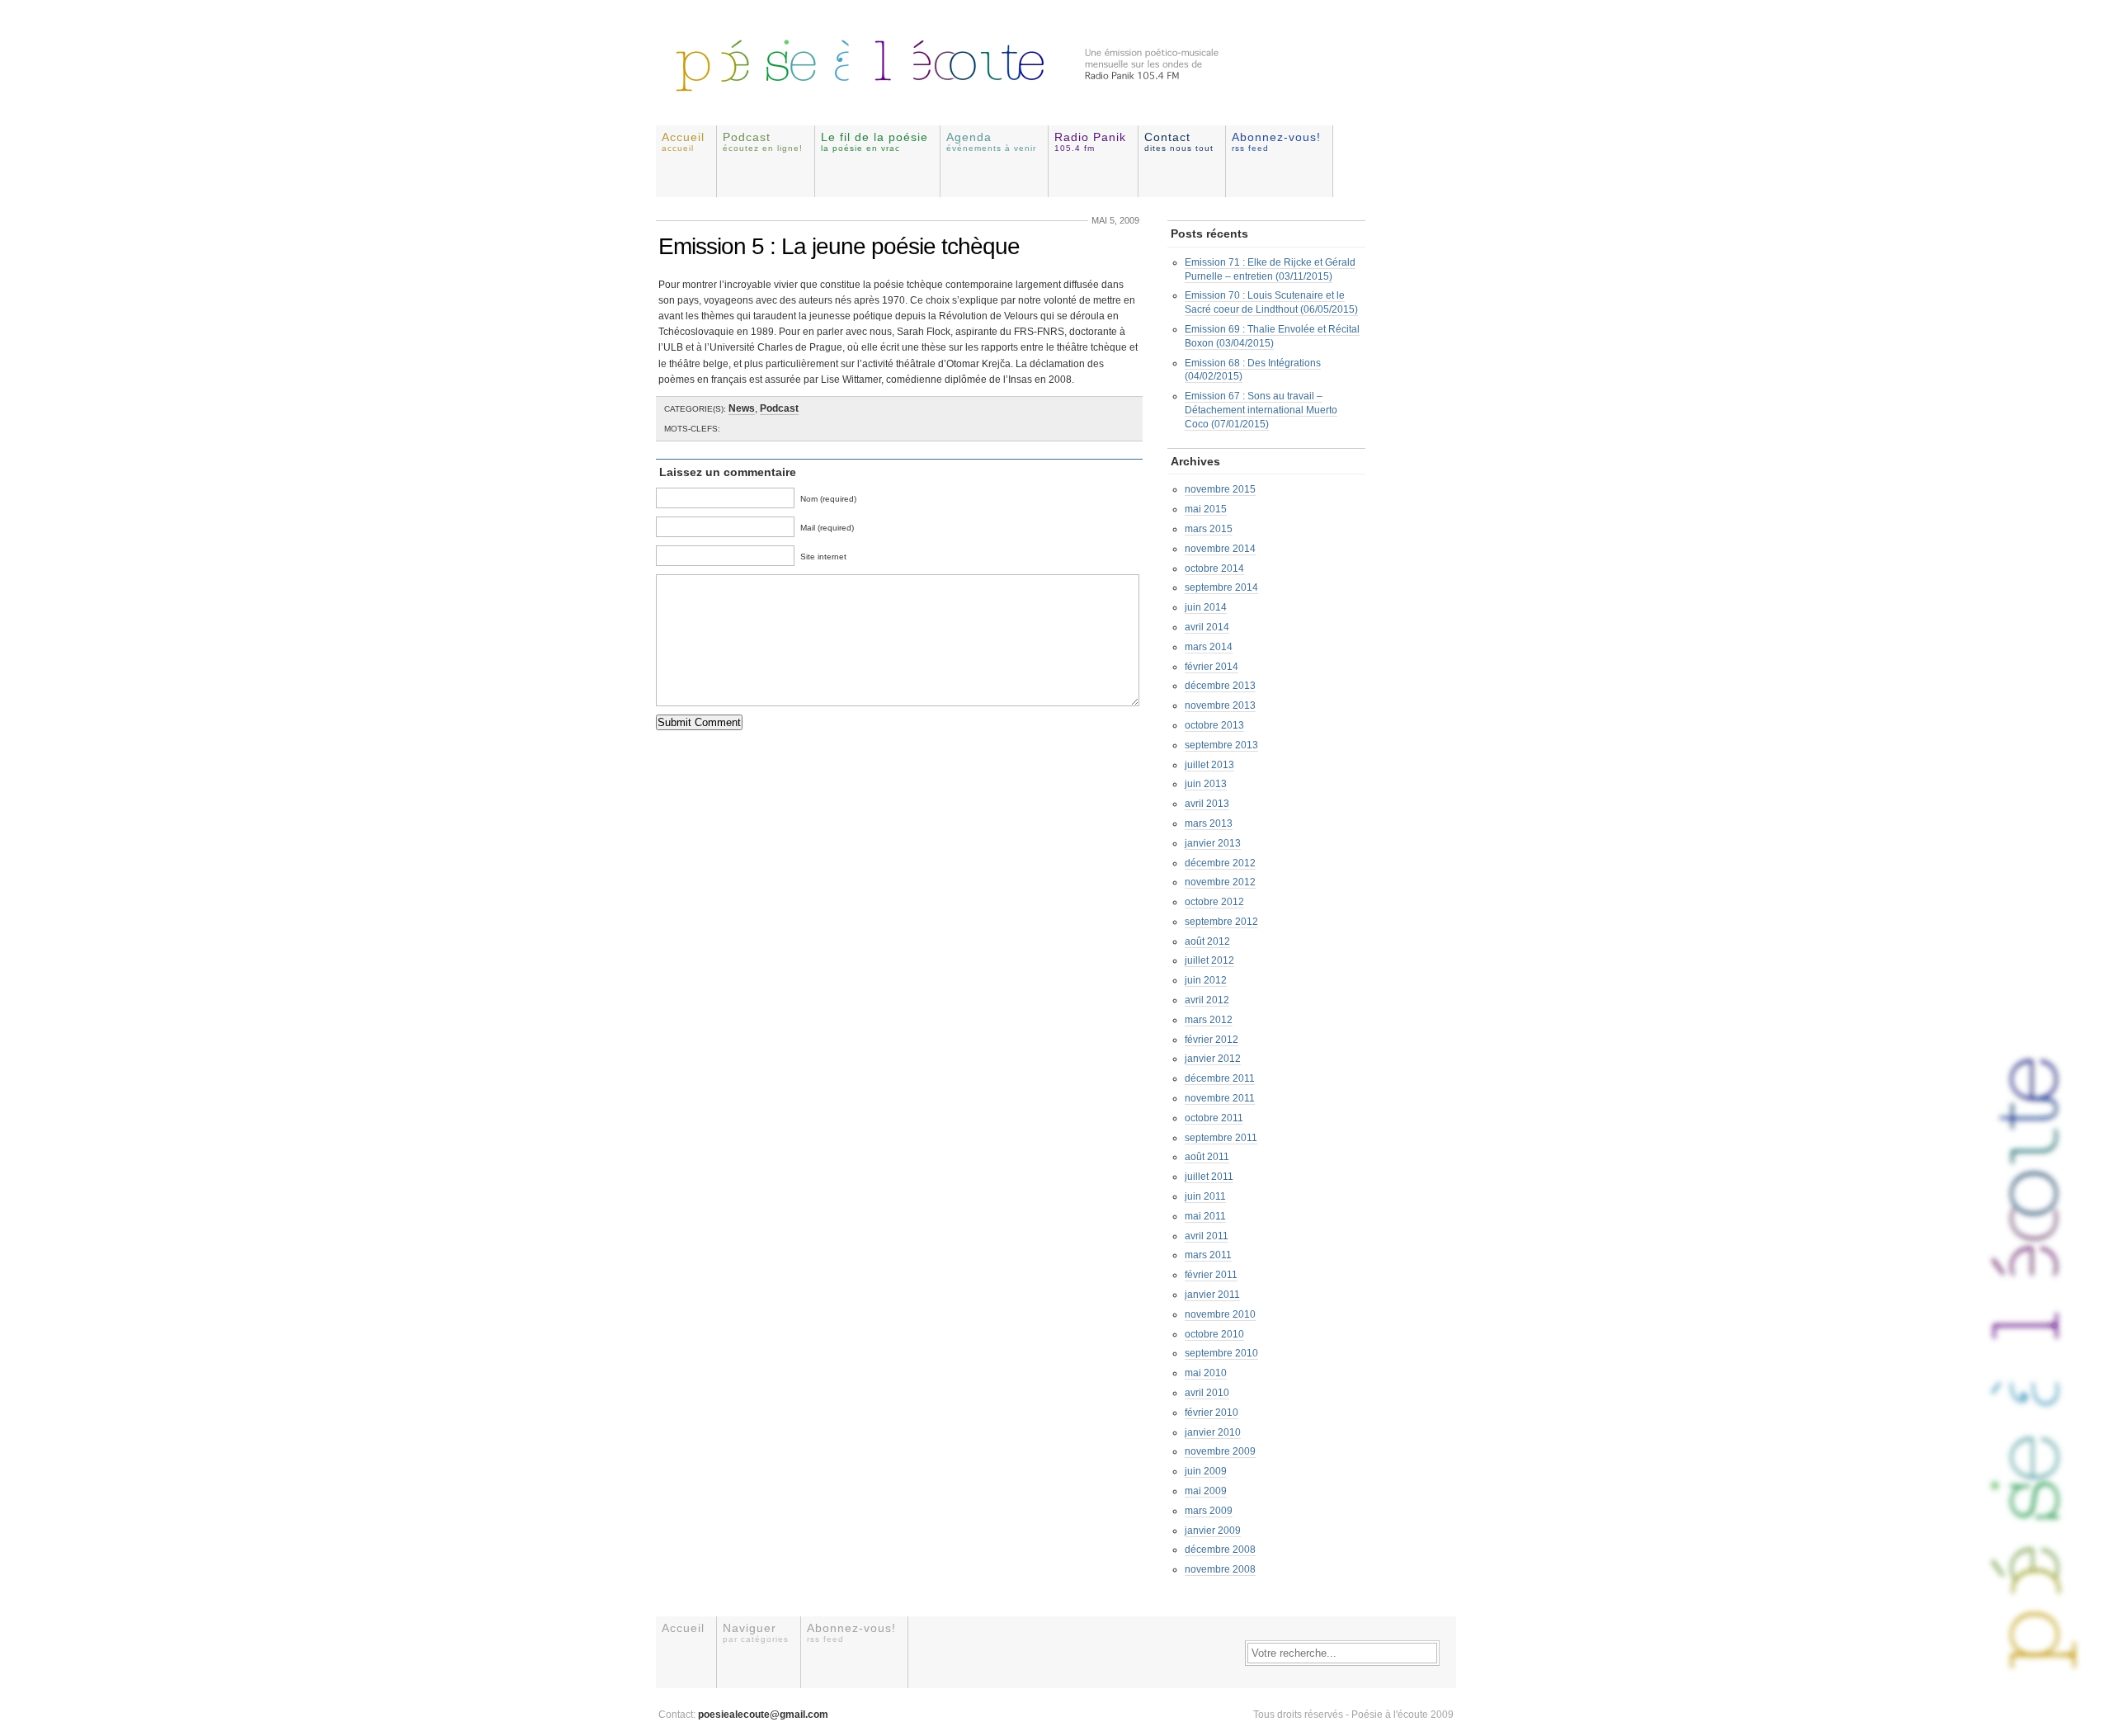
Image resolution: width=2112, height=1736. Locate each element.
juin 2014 (1206, 607)
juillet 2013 (1209, 765)
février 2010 (1212, 1413)
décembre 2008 (1220, 1550)
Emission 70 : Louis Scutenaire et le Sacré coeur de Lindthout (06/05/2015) (1271, 302)
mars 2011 (1208, 1255)
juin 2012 (1206, 980)
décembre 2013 (1220, 686)
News (742, 408)
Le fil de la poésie (874, 142)
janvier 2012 (1213, 1059)
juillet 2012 (1209, 960)
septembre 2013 (1221, 745)
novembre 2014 (1220, 549)
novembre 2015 (1220, 489)
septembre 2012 (1221, 922)
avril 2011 (1207, 1236)
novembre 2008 (1220, 1569)
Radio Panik (1090, 142)
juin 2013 (1206, 784)
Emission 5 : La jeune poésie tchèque (839, 246)
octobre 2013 (1214, 725)
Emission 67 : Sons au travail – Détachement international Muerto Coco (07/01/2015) (1261, 410)
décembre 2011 (1220, 1078)
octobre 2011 (1214, 1118)
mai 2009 (1206, 1491)
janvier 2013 (1213, 843)
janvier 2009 (1213, 1531)
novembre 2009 (1220, 1451)
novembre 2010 (1220, 1314)
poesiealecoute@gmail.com (763, 1715)
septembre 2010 (1221, 1353)
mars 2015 (1209, 529)
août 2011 (1207, 1157)
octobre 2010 (1214, 1334)
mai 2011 (1205, 1216)
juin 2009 (1206, 1471)
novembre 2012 (1220, 882)
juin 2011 (1205, 1196)
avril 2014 (1207, 627)
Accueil (683, 142)
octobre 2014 (1214, 568)
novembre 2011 (1220, 1098)
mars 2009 (1209, 1511)
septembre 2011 (1221, 1138)
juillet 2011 (1209, 1177)
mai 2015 (1206, 509)
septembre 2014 (1221, 587)
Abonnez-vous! (1276, 142)
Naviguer (756, 1632)
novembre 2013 (1220, 705)
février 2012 (1212, 1040)
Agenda (991, 142)
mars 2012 (1209, 1020)
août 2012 (1207, 941)
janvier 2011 (1212, 1295)
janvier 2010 (1213, 1432)
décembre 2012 (1220, 863)
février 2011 (1211, 1275)
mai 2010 (1206, 1373)
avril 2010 (1207, 1393)
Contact (1179, 142)
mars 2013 (1209, 823)
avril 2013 (1207, 804)
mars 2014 (1209, 647)
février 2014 (1212, 667)
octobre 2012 (1214, 902)
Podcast (763, 142)
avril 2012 (1207, 1000)
